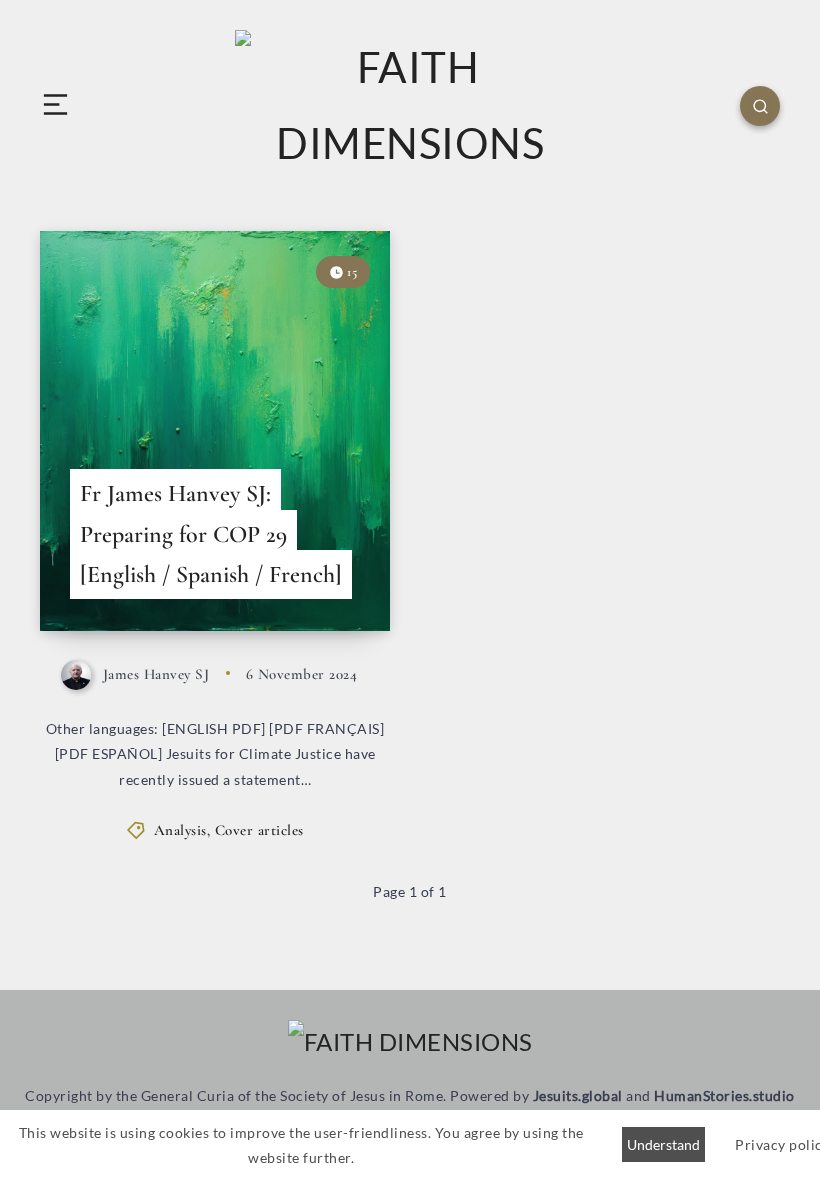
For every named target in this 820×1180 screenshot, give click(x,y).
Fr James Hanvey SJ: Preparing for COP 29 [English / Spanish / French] (211, 534)
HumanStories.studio (724, 1095)
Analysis (180, 830)
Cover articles (259, 830)
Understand (663, 1144)
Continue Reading (328, 575)
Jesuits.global (578, 1095)
